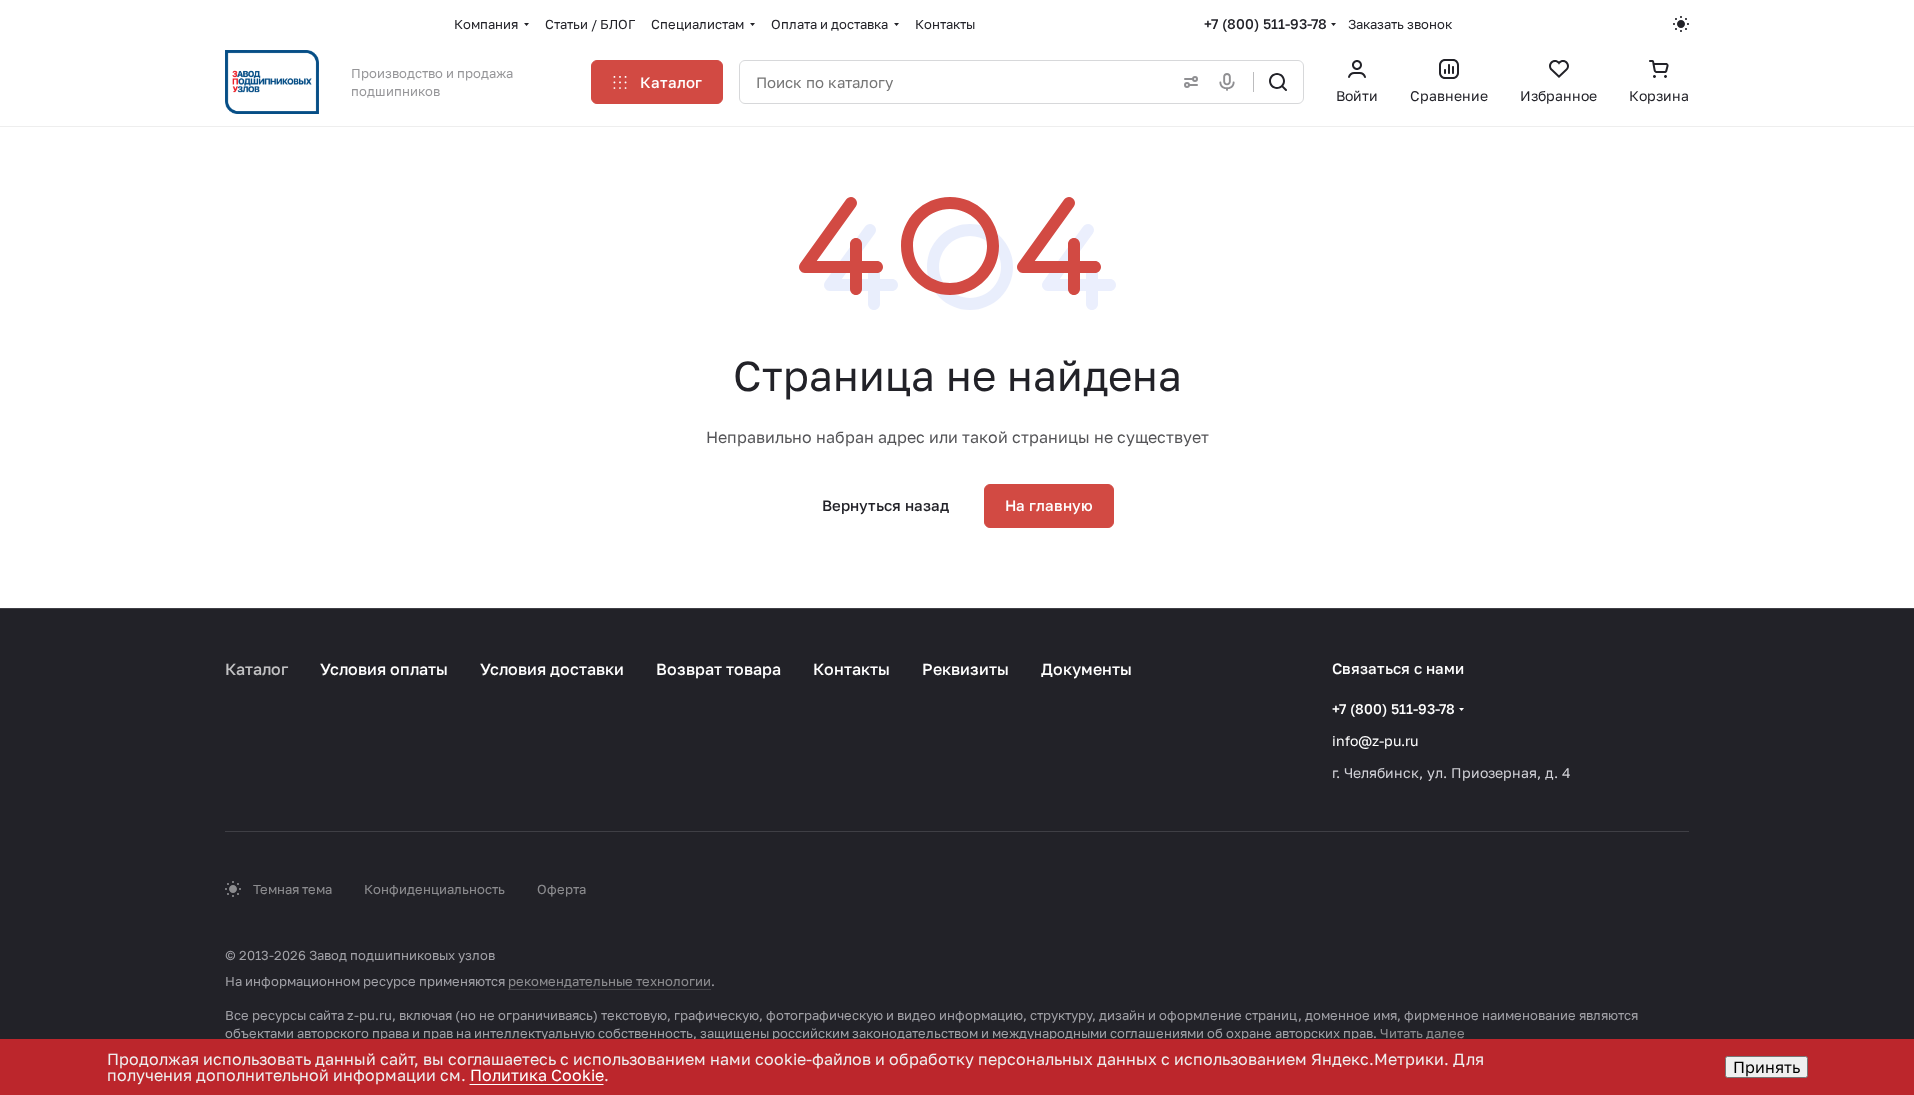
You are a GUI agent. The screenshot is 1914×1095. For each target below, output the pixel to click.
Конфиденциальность (434, 889)
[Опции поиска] (1187, 82)
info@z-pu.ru (1375, 740)
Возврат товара (718, 669)
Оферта (561, 889)
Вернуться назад (885, 505)
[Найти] (1278, 82)
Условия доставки (552, 669)
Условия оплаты (384, 669)
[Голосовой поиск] (1231, 82)
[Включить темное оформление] (1681, 24)
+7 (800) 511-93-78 (1265, 23)
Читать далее (1422, 1033)
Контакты (851, 669)
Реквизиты (965, 669)
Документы (1086, 669)
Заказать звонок (1400, 24)
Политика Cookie (537, 1075)
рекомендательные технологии (609, 981)
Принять (1766, 1067)
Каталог (256, 669)
